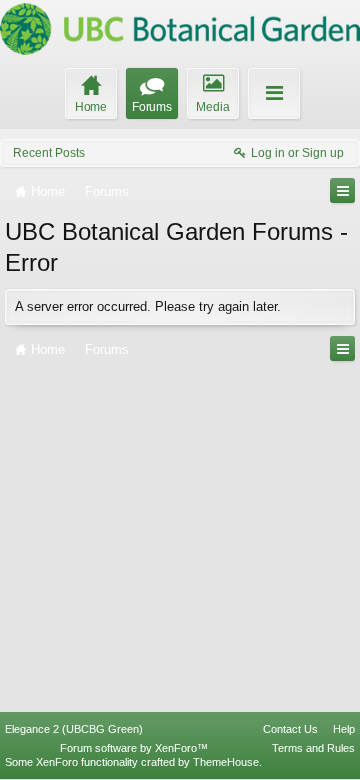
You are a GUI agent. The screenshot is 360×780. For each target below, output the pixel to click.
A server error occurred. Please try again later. (148, 306)
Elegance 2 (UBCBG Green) (74, 729)
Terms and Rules (313, 748)
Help (344, 729)
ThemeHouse (226, 762)
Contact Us (290, 729)
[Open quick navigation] (342, 190)
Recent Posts (49, 153)
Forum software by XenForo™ (134, 748)
